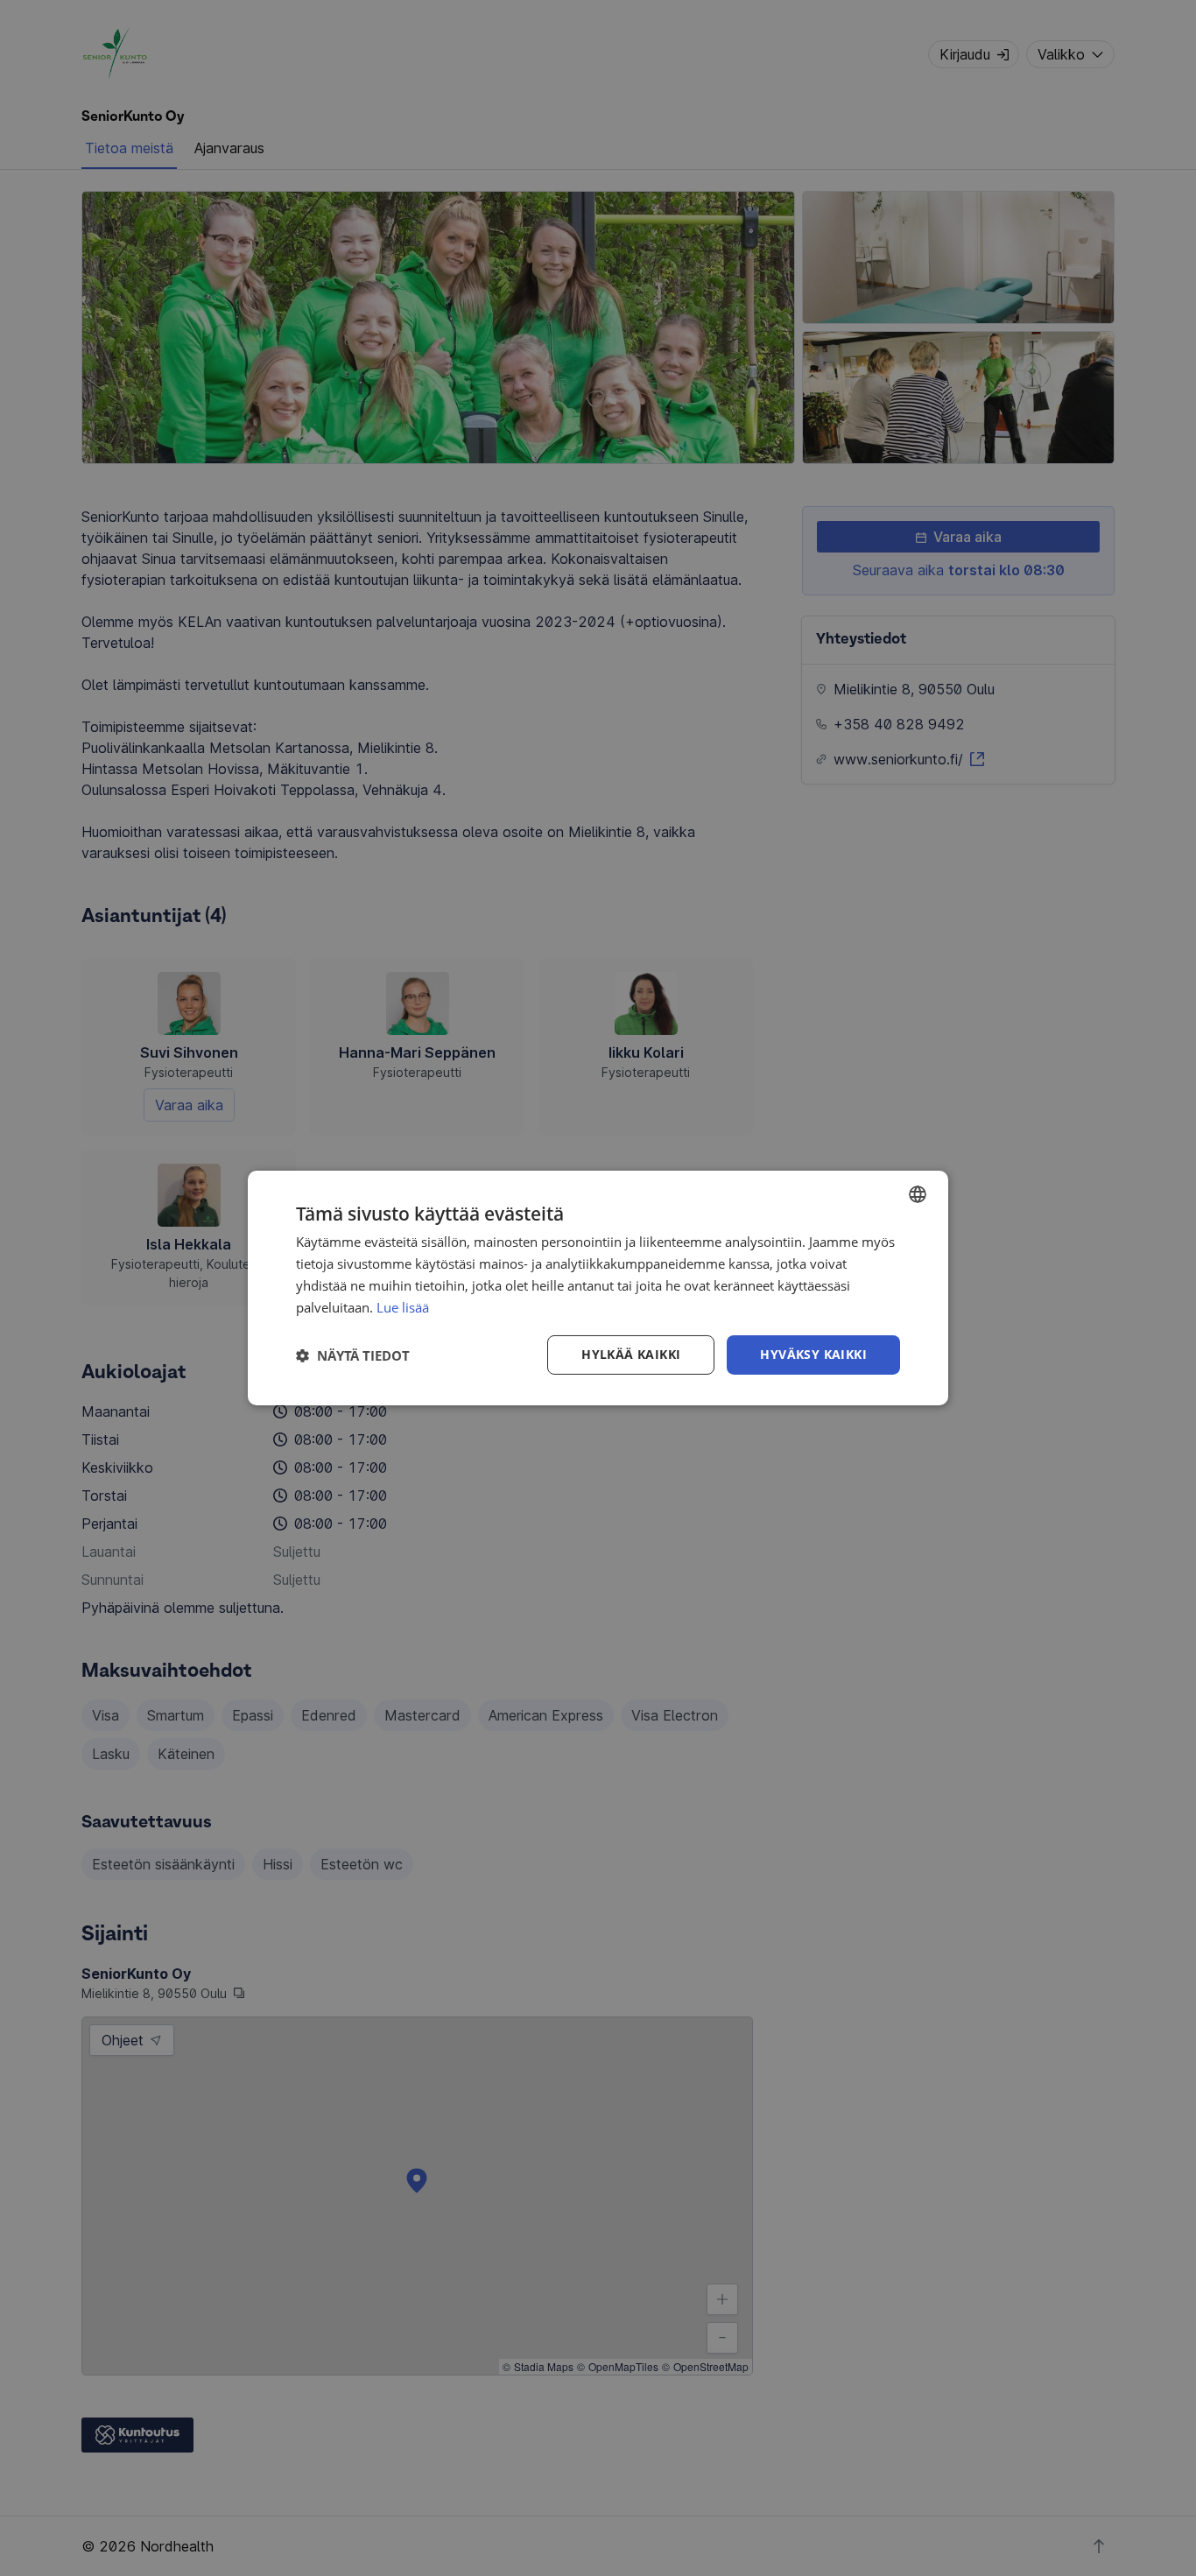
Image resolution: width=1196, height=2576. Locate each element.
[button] (353, 1355)
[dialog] (598, 1288)
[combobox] (918, 1194)
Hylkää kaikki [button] (631, 1354)
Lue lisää (403, 1307)
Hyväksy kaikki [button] (813, 1354)
